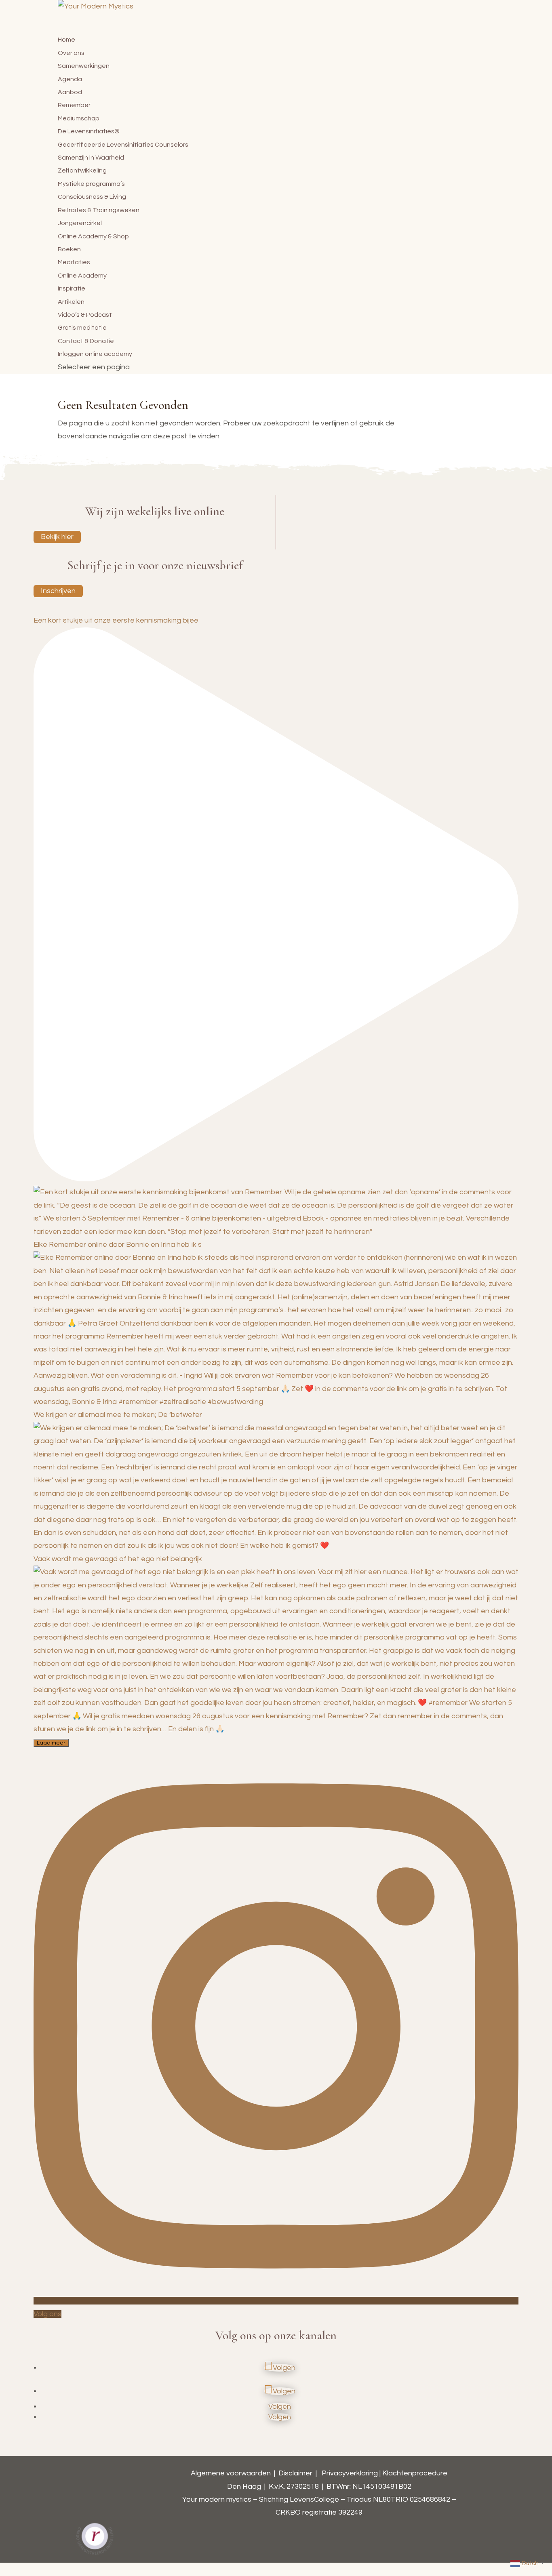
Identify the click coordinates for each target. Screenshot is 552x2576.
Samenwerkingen (84, 66)
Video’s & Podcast (85, 315)
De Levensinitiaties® (89, 131)
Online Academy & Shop (93, 236)
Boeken (69, 249)
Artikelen (71, 302)
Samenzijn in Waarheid (91, 158)
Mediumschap (79, 118)
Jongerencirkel (80, 223)
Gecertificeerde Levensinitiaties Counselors (123, 145)
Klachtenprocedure (415, 2473)
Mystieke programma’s (91, 184)
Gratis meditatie (82, 328)
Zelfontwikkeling (82, 170)
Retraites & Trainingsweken (99, 210)
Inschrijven (58, 591)
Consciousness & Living (92, 197)
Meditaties (74, 262)
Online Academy (82, 276)
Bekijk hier (57, 537)
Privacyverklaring (350, 2473)
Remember (74, 105)
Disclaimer (295, 2473)
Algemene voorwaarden (231, 2473)
